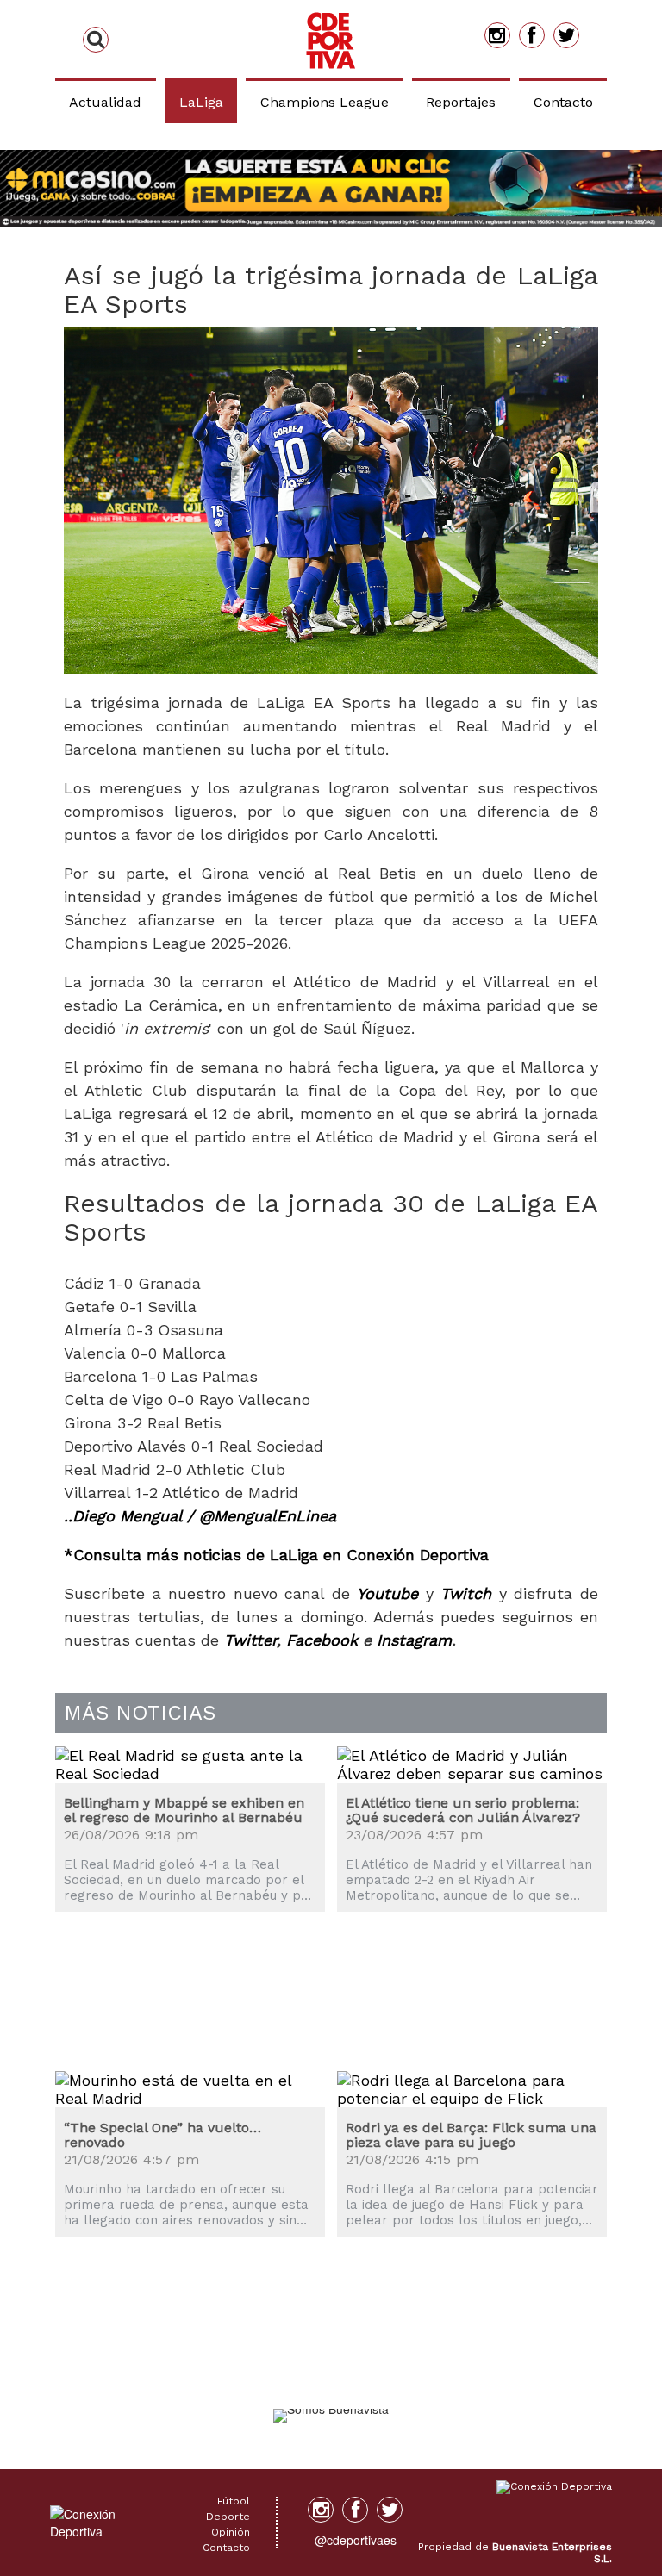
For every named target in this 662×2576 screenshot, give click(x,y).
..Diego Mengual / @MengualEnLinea (200, 1516)
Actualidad (105, 102)
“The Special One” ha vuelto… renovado (162, 2135)
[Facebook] (532, 35)
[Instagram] (497, 35)
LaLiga (201, 102)
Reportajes (461, 102)
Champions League (325, 102)
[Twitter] (566, 35)
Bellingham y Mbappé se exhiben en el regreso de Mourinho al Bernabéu (184, 1811)
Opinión (231, 2532)
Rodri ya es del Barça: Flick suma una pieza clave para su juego (471, 2135)
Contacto (563, 102)
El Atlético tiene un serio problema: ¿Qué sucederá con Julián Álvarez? (463, 1811)
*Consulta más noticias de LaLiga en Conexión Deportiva (276, 1555)
